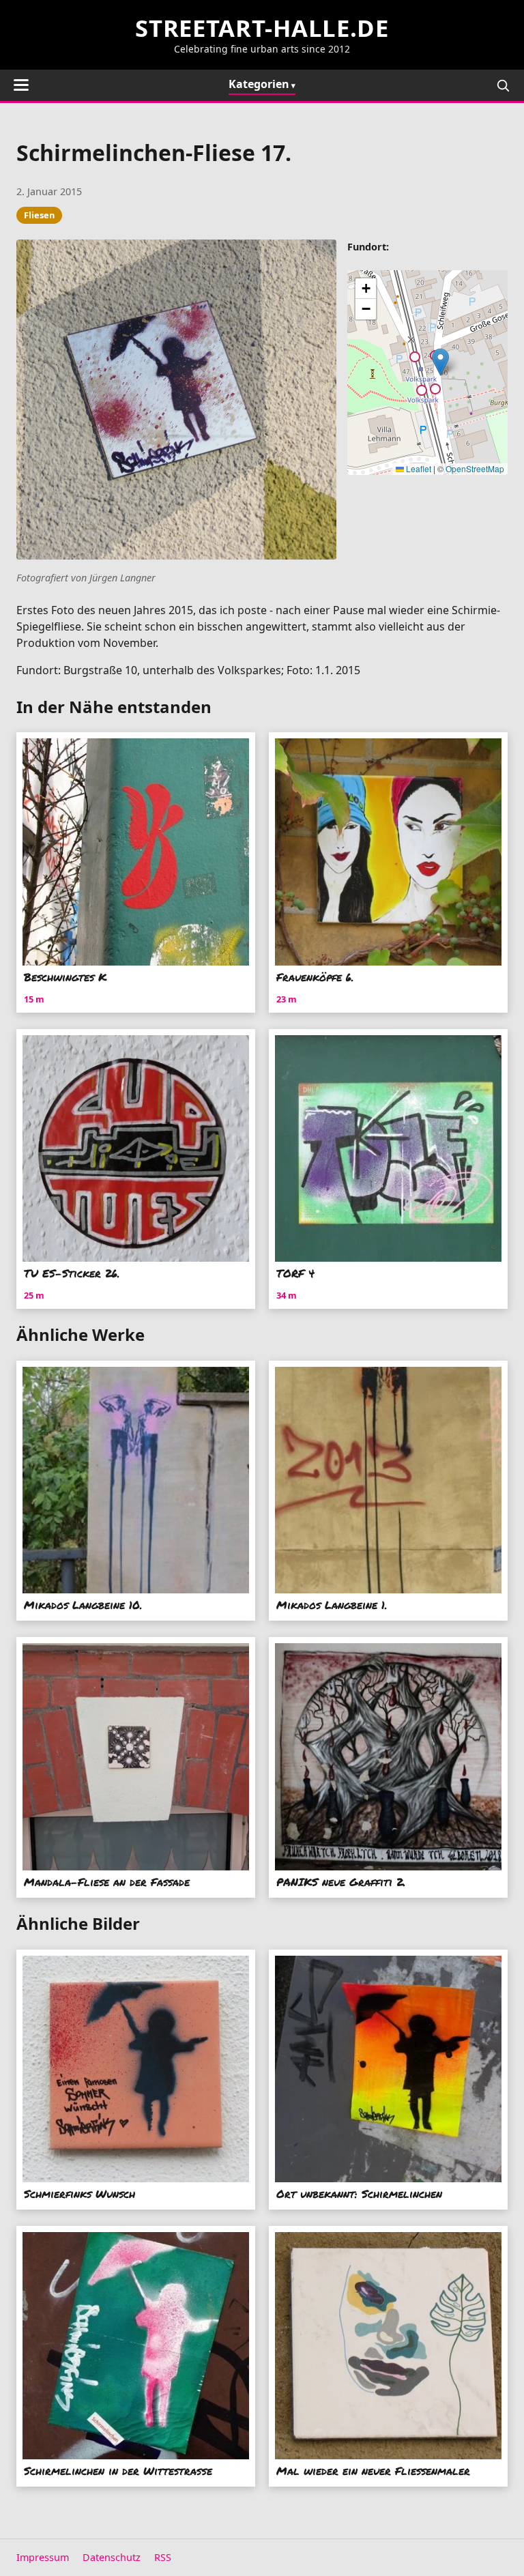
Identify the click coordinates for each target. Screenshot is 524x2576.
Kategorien (259, 84)
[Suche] (503, 85)
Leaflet (418, 468)
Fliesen (39, 215)
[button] (440, 362)
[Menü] (21, 85)
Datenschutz (112, 2557)
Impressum (43, 2557)
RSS (163, 2557)
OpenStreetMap (475, 468)
